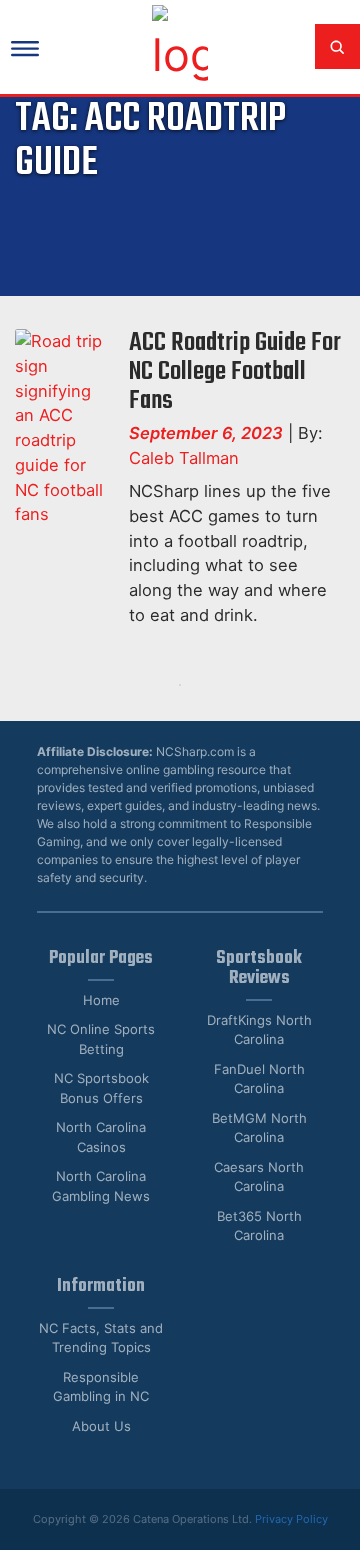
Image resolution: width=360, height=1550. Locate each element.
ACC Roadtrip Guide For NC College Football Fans (235, 372)
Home (101, 1000)
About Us (101, 1426)
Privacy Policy (291, 1519)
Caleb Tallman (184, 458)
